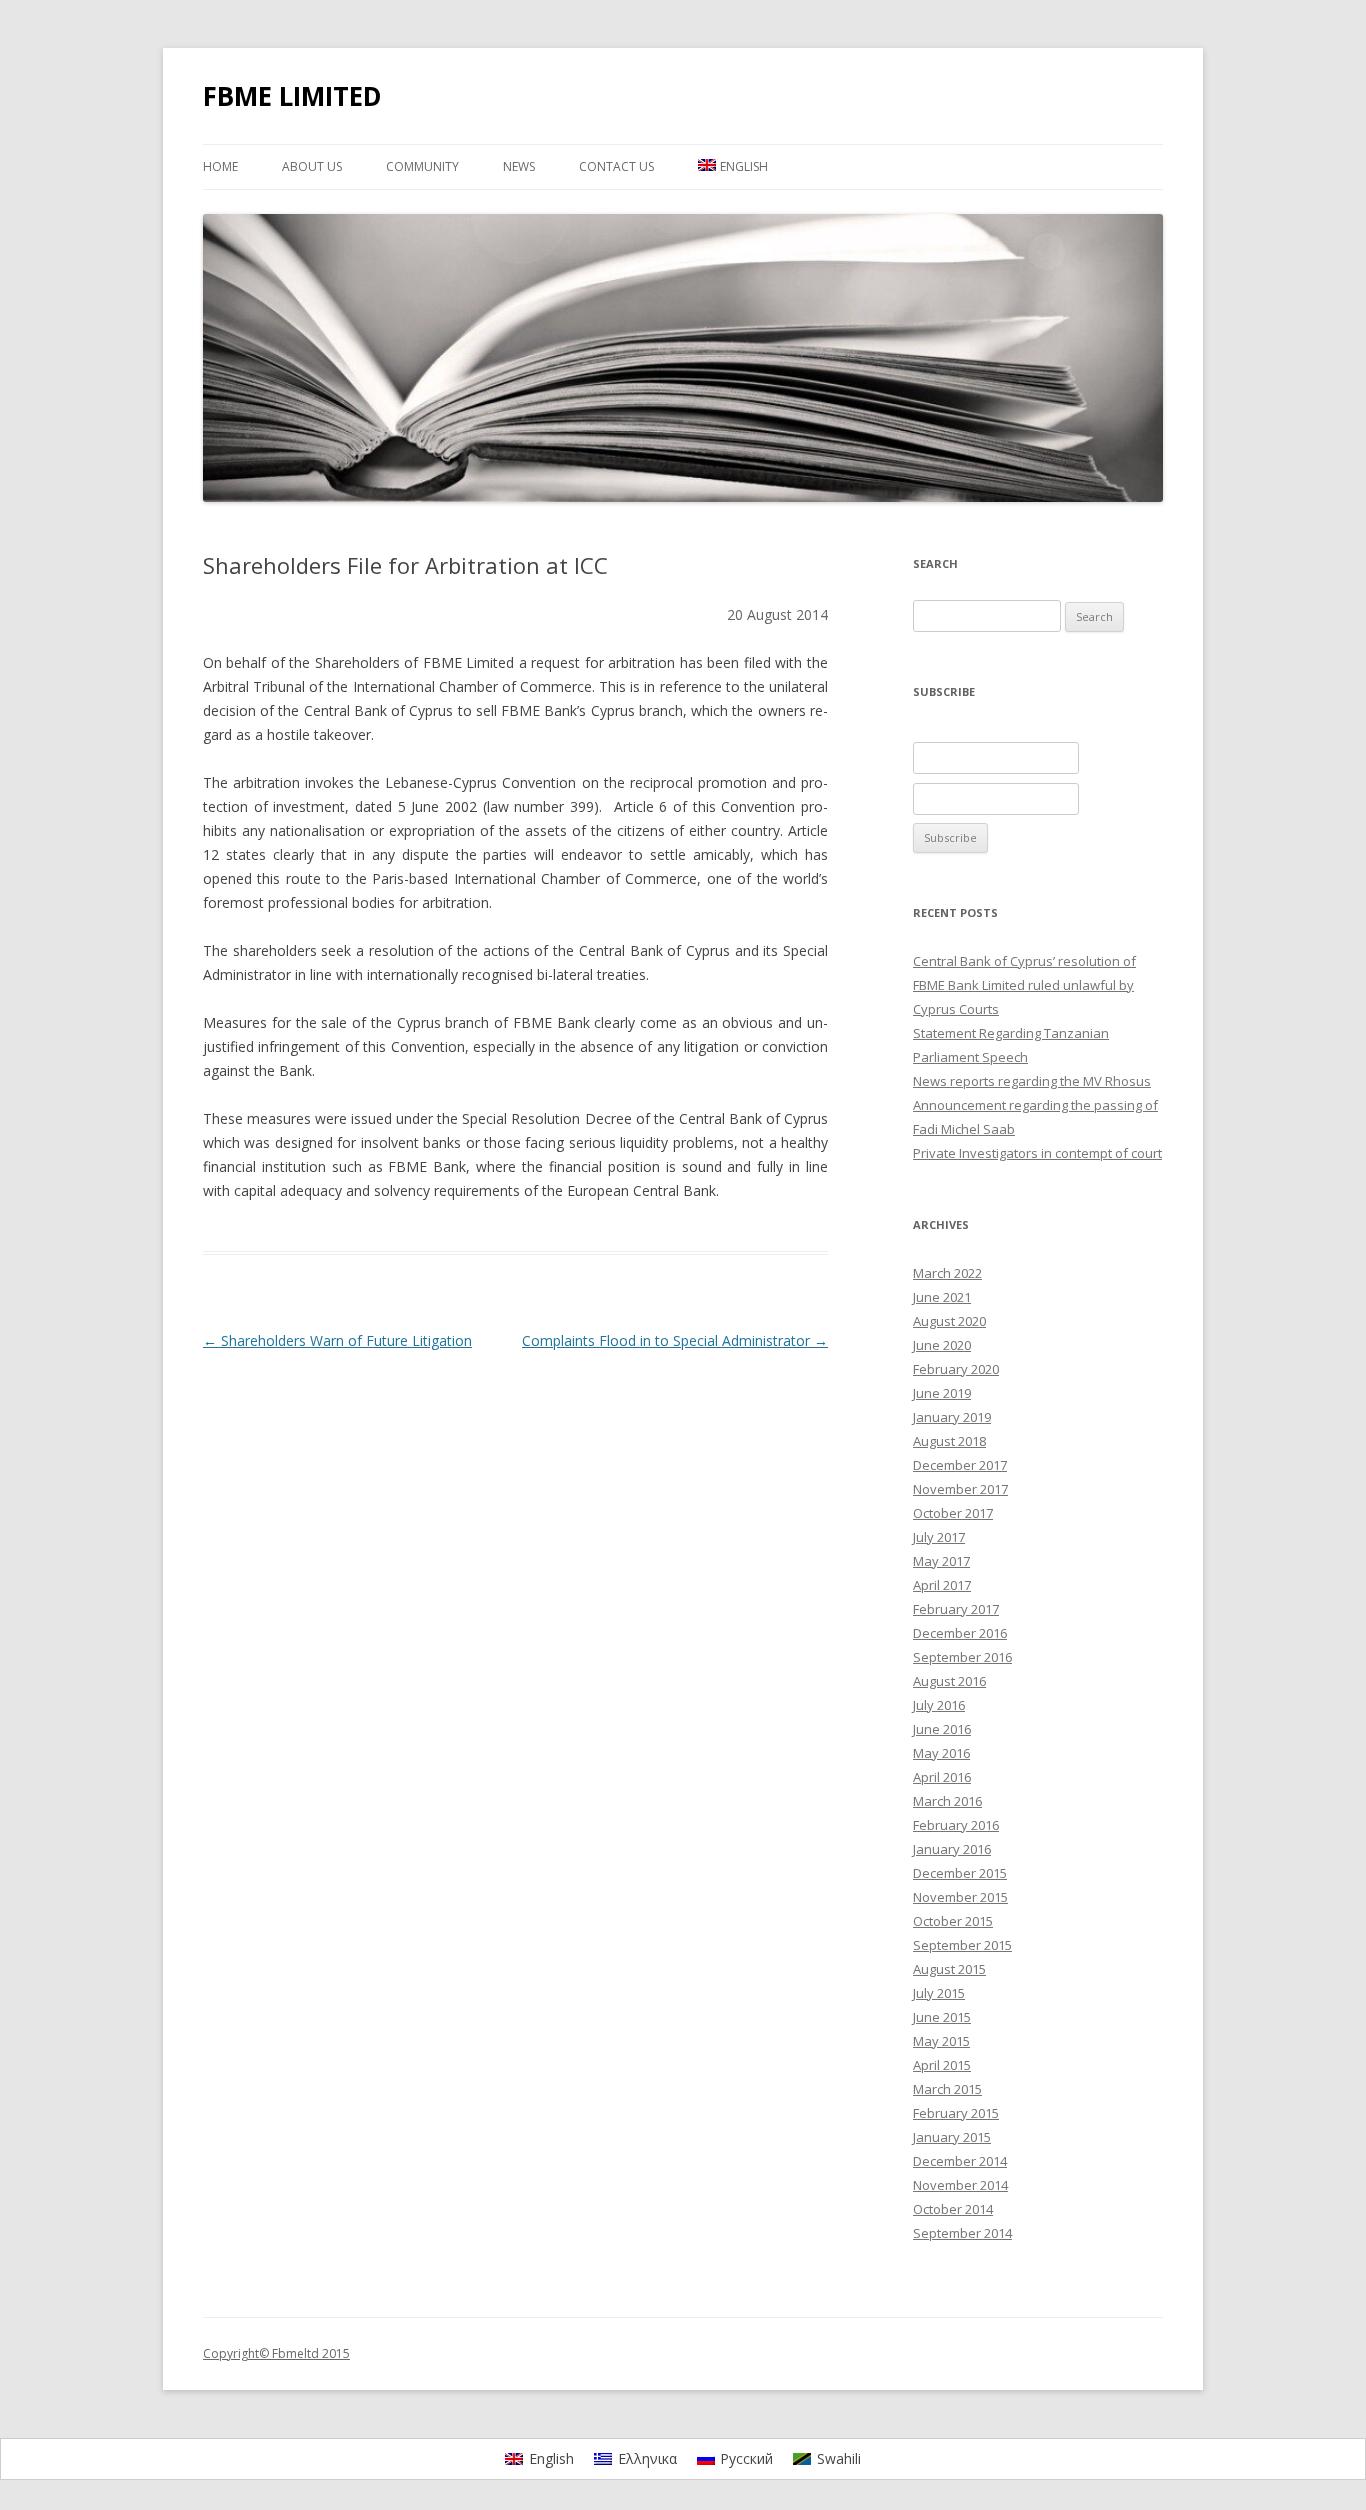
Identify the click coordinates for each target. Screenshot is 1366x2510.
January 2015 (952, 2137)
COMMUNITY (422, 166)
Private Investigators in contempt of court (1037, 1153)
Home (220, 166)
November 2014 (960, 2185)
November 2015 (960, 1897)
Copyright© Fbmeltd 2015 (276, 2353)
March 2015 (947, 2089)
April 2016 (942, 1777)
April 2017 (942, 1585)
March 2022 (947, 1273)
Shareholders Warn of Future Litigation (337, 1340)
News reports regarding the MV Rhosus (1032, 1081)
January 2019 (952, 1417)
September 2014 (962, 2233)
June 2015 (942, 2017)
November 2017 (960, 1489)
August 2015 (949, 1969)
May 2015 (941, 2041)
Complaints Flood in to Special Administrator (675, 1340)
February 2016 (956, 1825)
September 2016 (962, 1657)
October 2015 (953, 1921)
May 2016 (941, 1753)
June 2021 (942, 1297)
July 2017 (939, 1537)
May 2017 (941, 1561)
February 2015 (956, 2113)
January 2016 (952, 1849)
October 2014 (953, 2209)
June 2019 (942, 1393)
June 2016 (942, 1729)
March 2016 (947, 1801)
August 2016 (949, 1681)
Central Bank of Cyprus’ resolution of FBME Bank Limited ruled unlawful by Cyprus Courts (1024, 985)
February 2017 (956, 1609)
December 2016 (960, 1633)
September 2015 (962, 1945)
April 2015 (942, 2065)
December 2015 (960, 1873)
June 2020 (942, 1345)
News (519, 166)
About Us (312, 166)
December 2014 (960, 2161)
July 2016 (939, 1705)
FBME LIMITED (292, 96)
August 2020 (949, 1321)
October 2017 (953, 1513)
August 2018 (949, 1441)
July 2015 (939, 1993)
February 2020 (956, 1369)
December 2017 (960, 1465)
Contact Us (616, 166)
